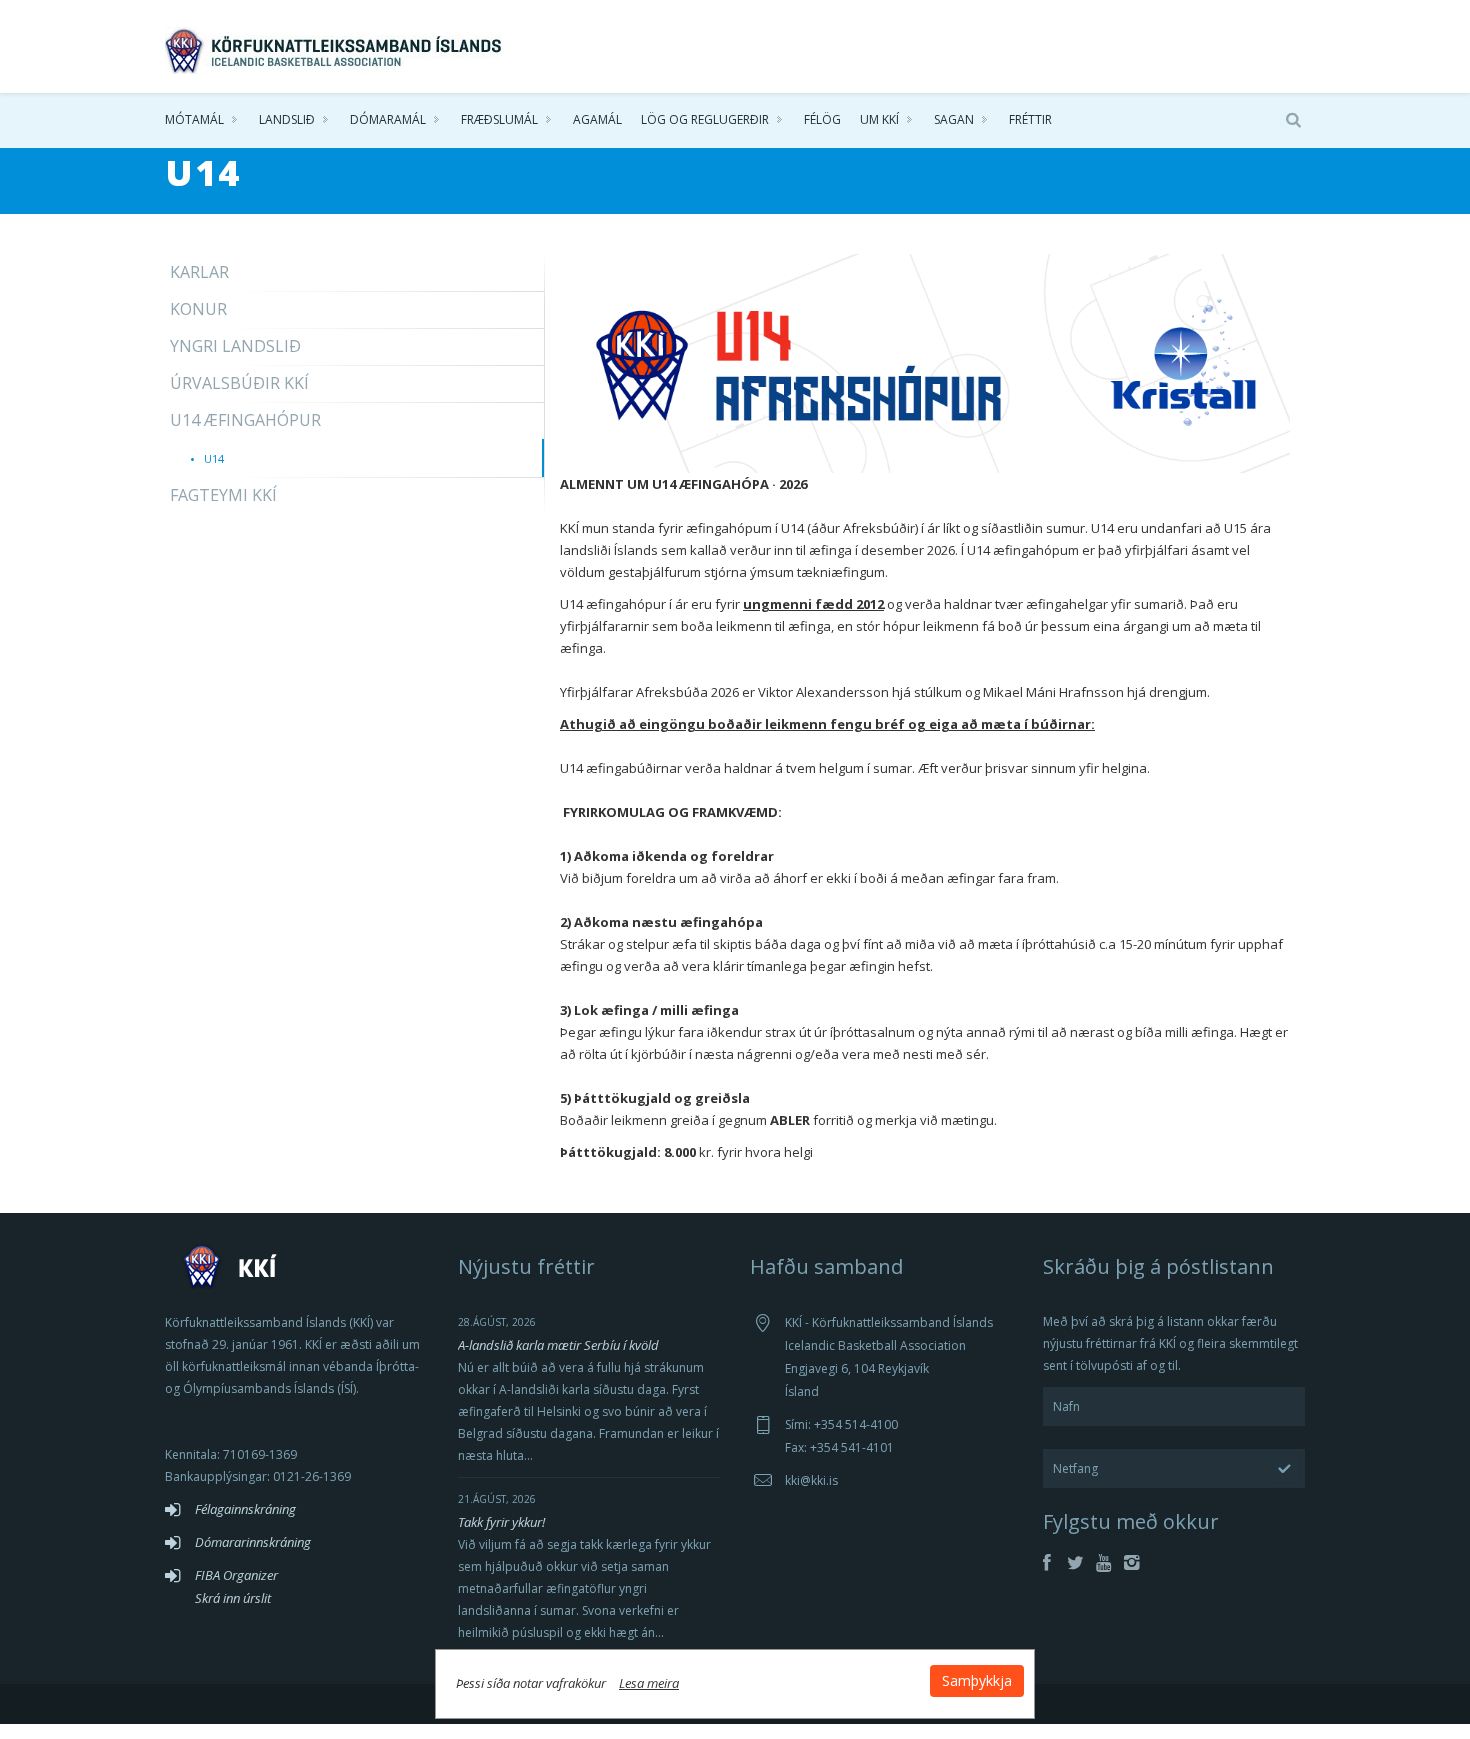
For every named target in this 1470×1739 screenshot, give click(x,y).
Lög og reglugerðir (705, 119)
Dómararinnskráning (253, 1542)
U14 (214, 458)
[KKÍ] (335, 46)
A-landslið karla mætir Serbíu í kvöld (558, 1345)
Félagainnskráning (245, 1509)
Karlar (199, 272)
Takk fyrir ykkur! (501, 1522)
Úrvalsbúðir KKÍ (239, 383)
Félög (822, 119)
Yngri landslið (235, 346)
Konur (198, 309)
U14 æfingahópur (245, 420)
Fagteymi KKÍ (223, 495)
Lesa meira (649, 1683)
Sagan (954, 119)
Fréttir (1030, 119)
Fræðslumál (499, 119)
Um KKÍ (879, 119)
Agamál (597, 119)
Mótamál (194, 119)
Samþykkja (977, 1680)
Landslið (287, 119)
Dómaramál (388, 119)
